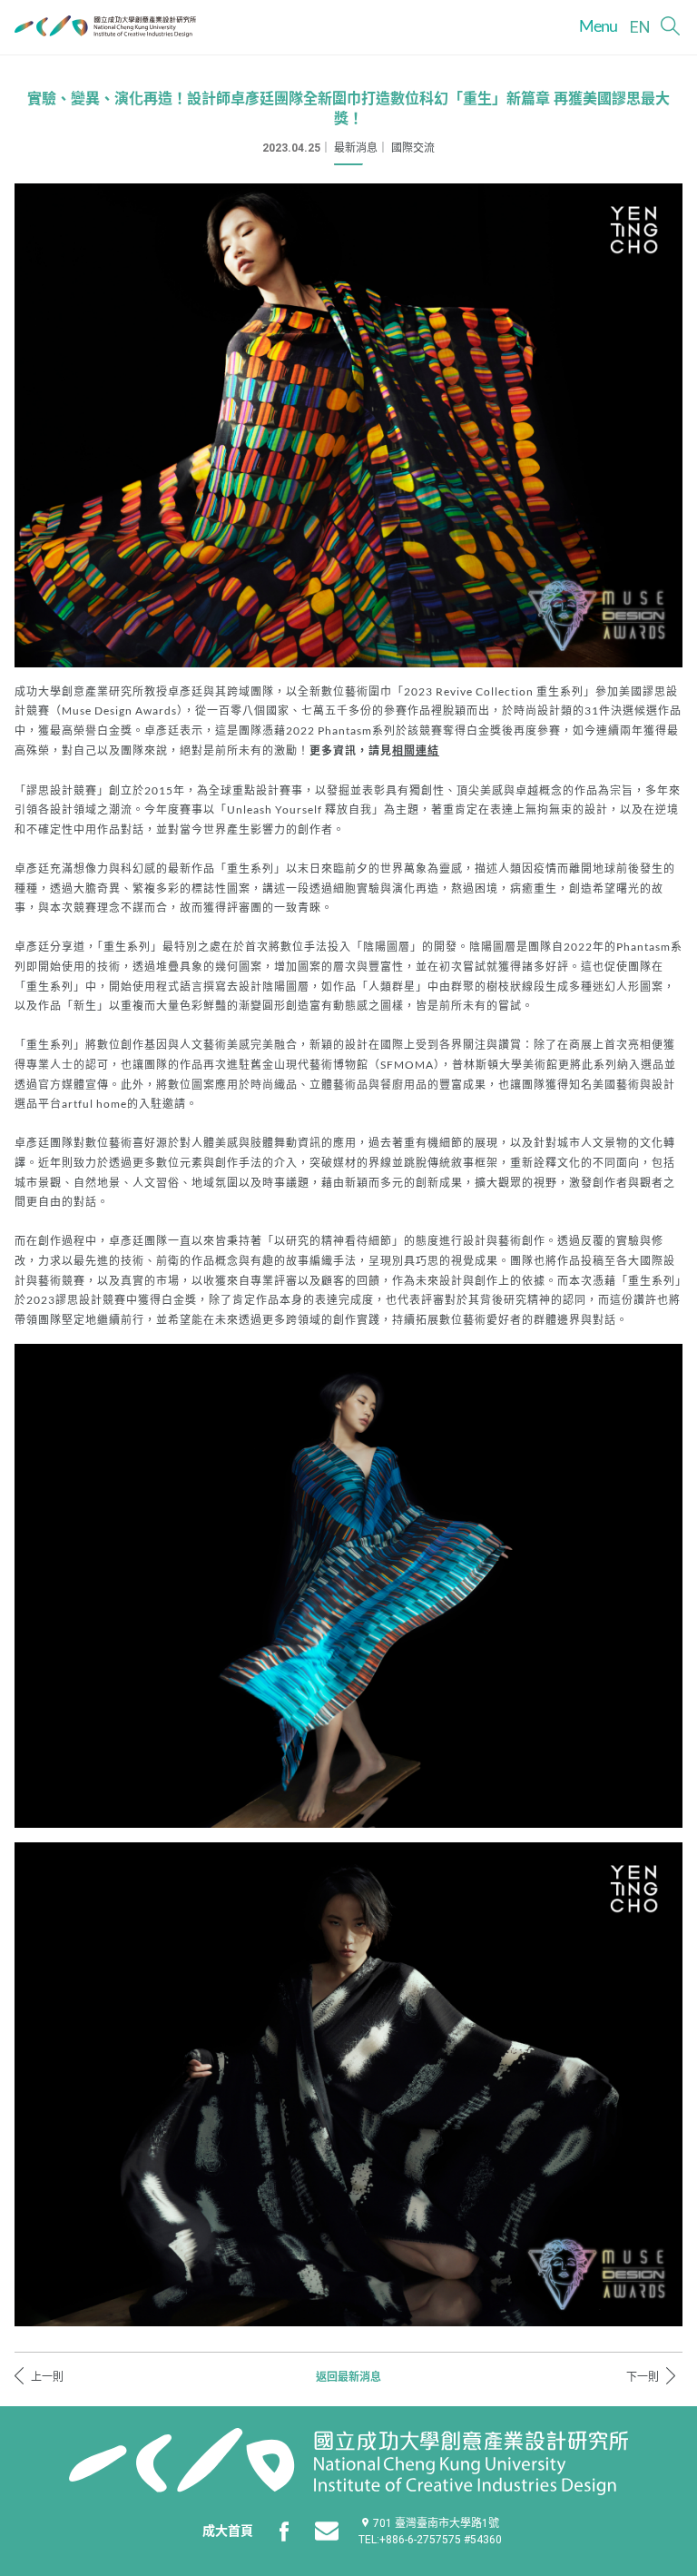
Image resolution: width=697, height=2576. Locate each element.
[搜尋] (670, 26)
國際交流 (413, 148)
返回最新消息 (348, 2377)
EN (640, 27)
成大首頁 (228, 2531)
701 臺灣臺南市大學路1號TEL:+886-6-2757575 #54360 (430, 2532)
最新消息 (356, 148)
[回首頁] (105, 26)
